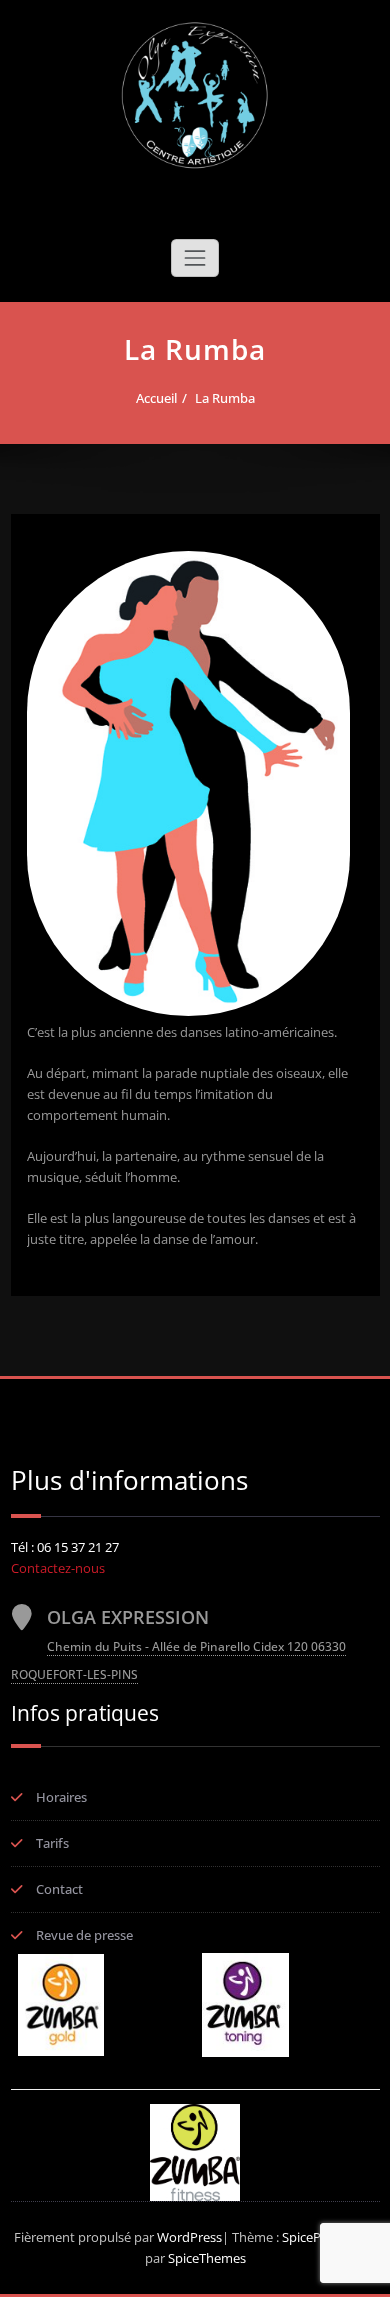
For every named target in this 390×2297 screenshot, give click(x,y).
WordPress (189, 2237)
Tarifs (52, 1843)
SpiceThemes (205, 2258)
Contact (59, 1889)
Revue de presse (84, 1935)
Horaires (61, 1797)
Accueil (156, 398)
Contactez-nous (58, 1568)
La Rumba (225, 398)
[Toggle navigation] (195, 258)
